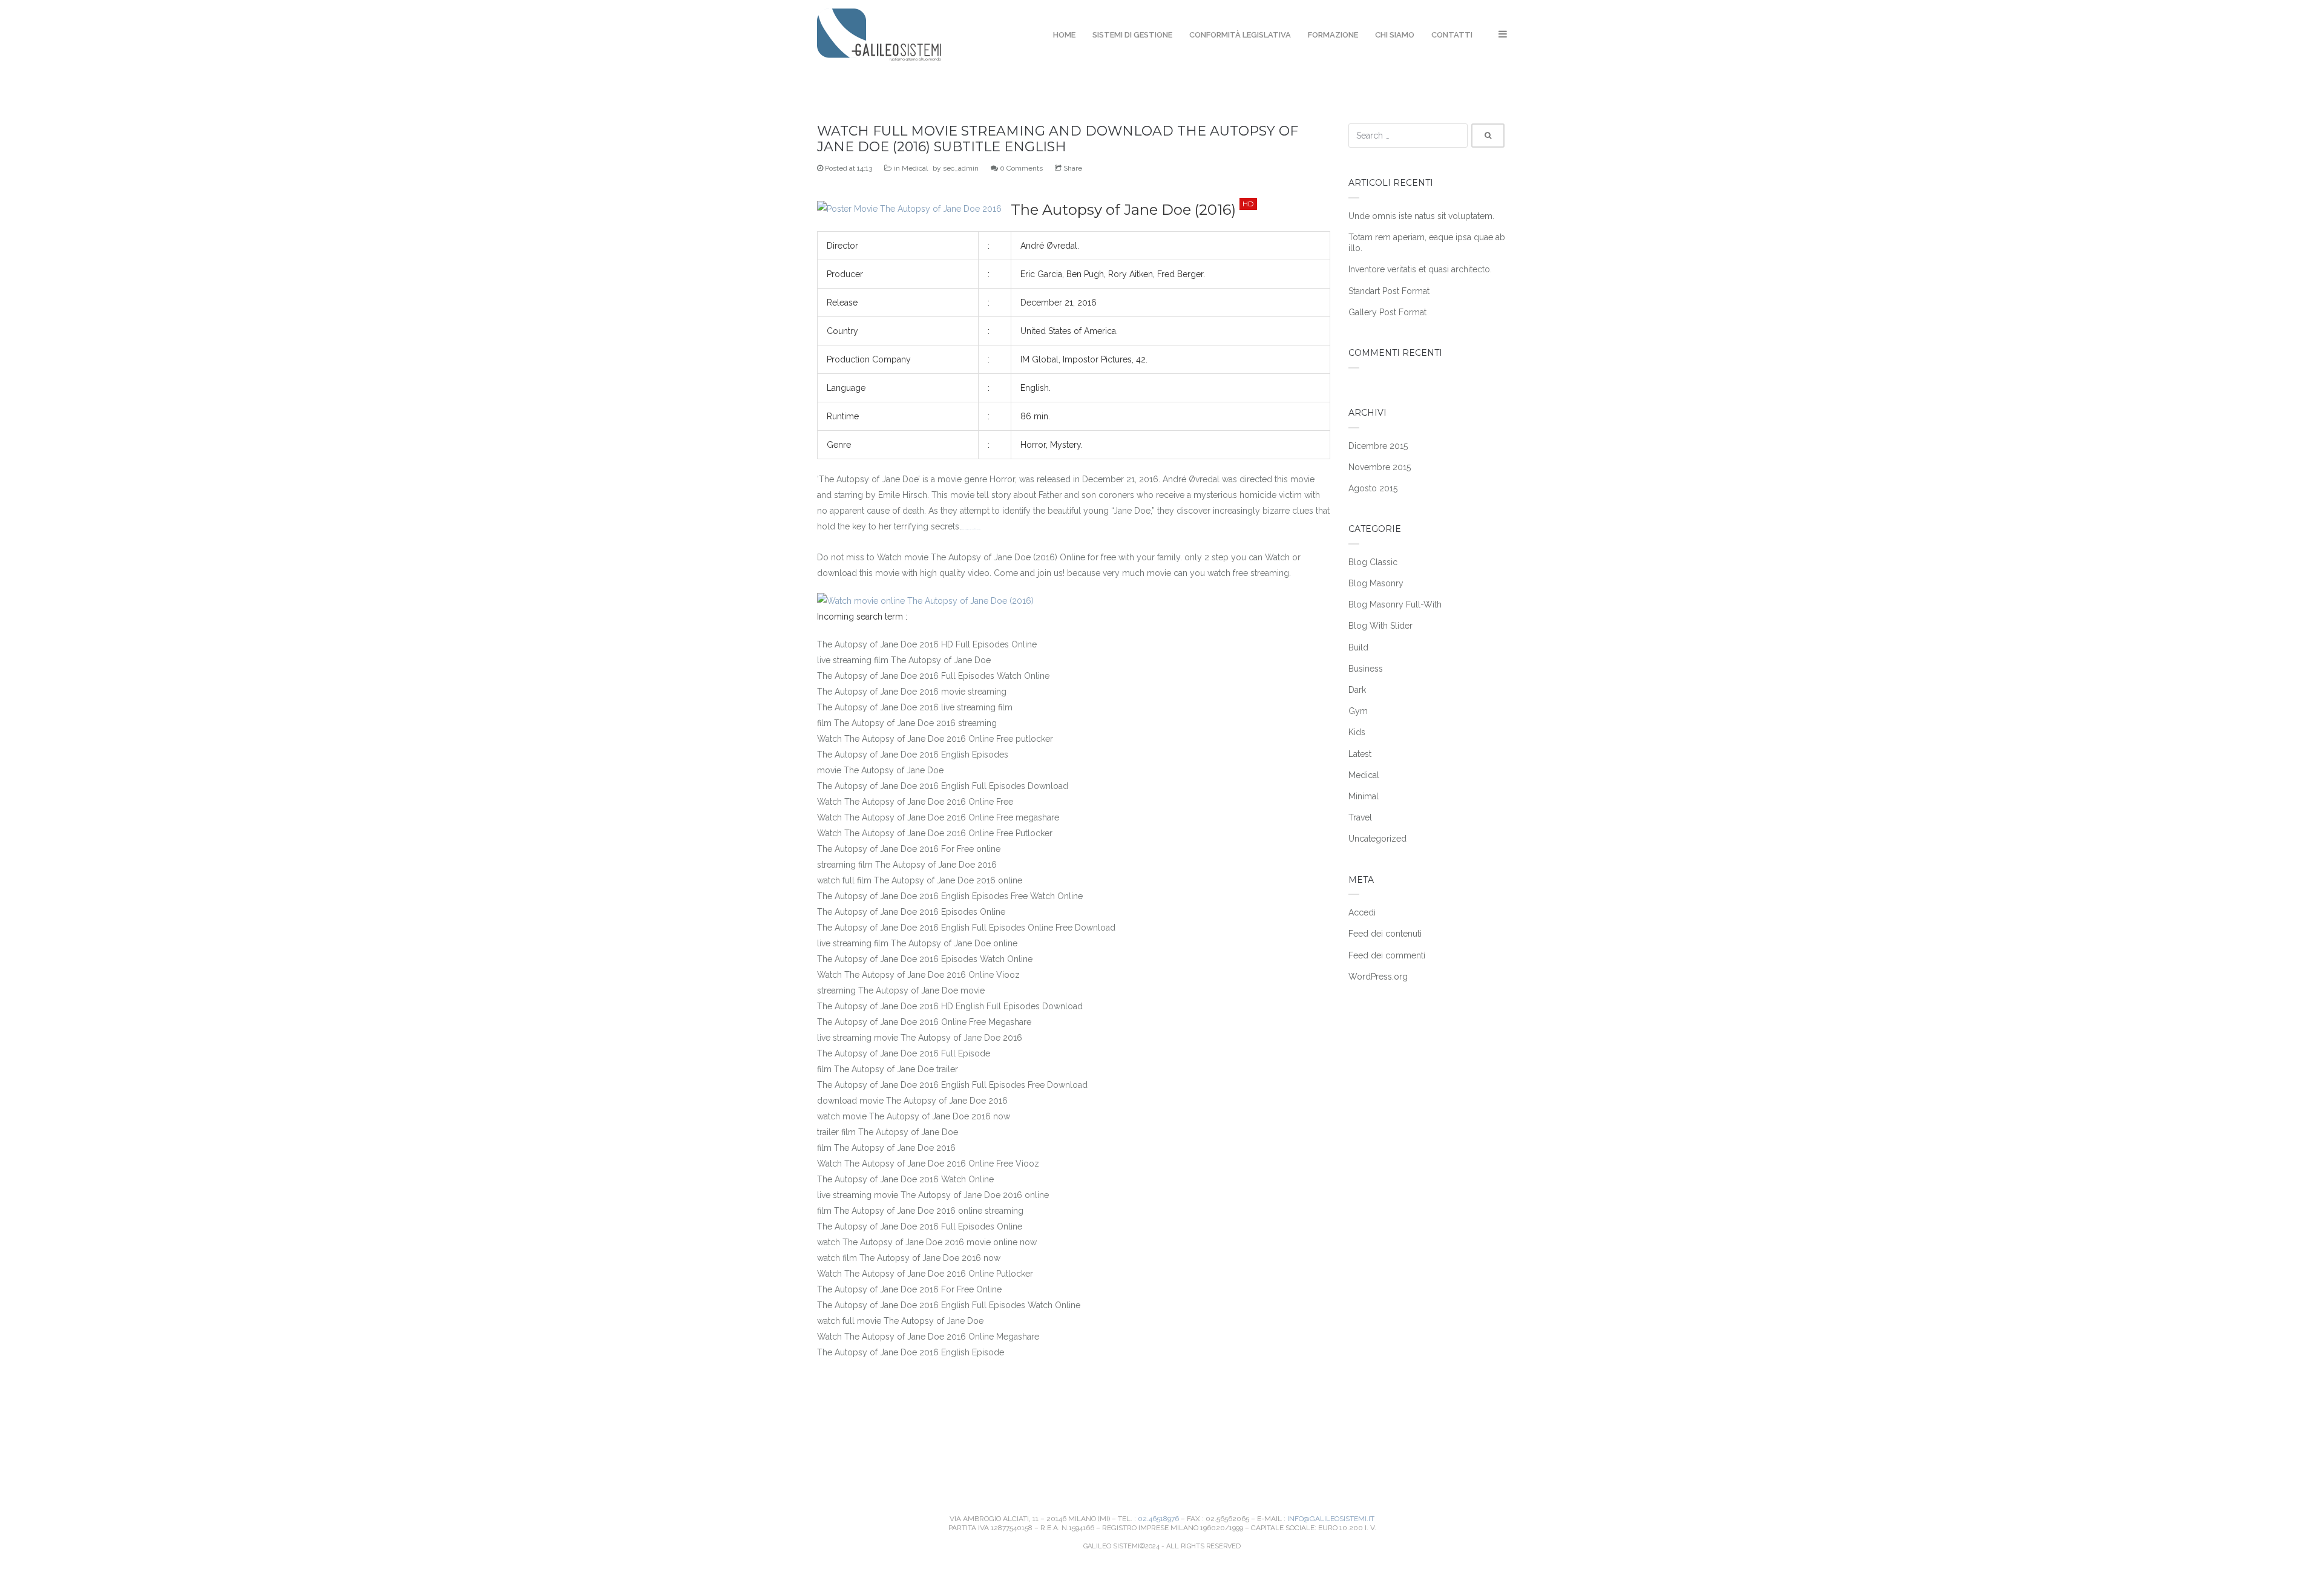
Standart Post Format (1389, 291)
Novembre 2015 (1380, 467)
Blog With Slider (1380, 626)
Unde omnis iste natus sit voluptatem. (1421, 216)
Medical (915, 168)
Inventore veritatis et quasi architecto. (1420, 269)
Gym (1358, 711)
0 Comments (1020, 168)
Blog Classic (1373, 562)
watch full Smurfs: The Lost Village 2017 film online (971, 529)
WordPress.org (1378, 977)
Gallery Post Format (1387, 312)
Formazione (1333, 35)
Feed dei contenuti (1385, 934)
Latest (1360, 754)
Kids (1357, 732)
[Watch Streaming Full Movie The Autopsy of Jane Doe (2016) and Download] (925, 601)
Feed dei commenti (1387, 955)
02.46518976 (1158, 1519)
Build (1358, 647)
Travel (1360, 817)
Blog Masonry (1376, 583)
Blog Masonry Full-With (1395, 604)
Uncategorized (1377, 839)
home (1064, 35)
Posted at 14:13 (848, 168)
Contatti (1452, 35)
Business (1366, 669)
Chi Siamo (1395, 35)
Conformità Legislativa (1240, 35)
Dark (1357, 690)
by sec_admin (956, 168)
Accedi (1362, 912)
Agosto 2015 (1373, 488)
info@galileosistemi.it (1331, 1519)
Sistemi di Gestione (1132, 35)
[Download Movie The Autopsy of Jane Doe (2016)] (909, 209)
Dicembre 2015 (1378, 446)
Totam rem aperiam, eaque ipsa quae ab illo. (1427, 243)
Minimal (1364, 796)
